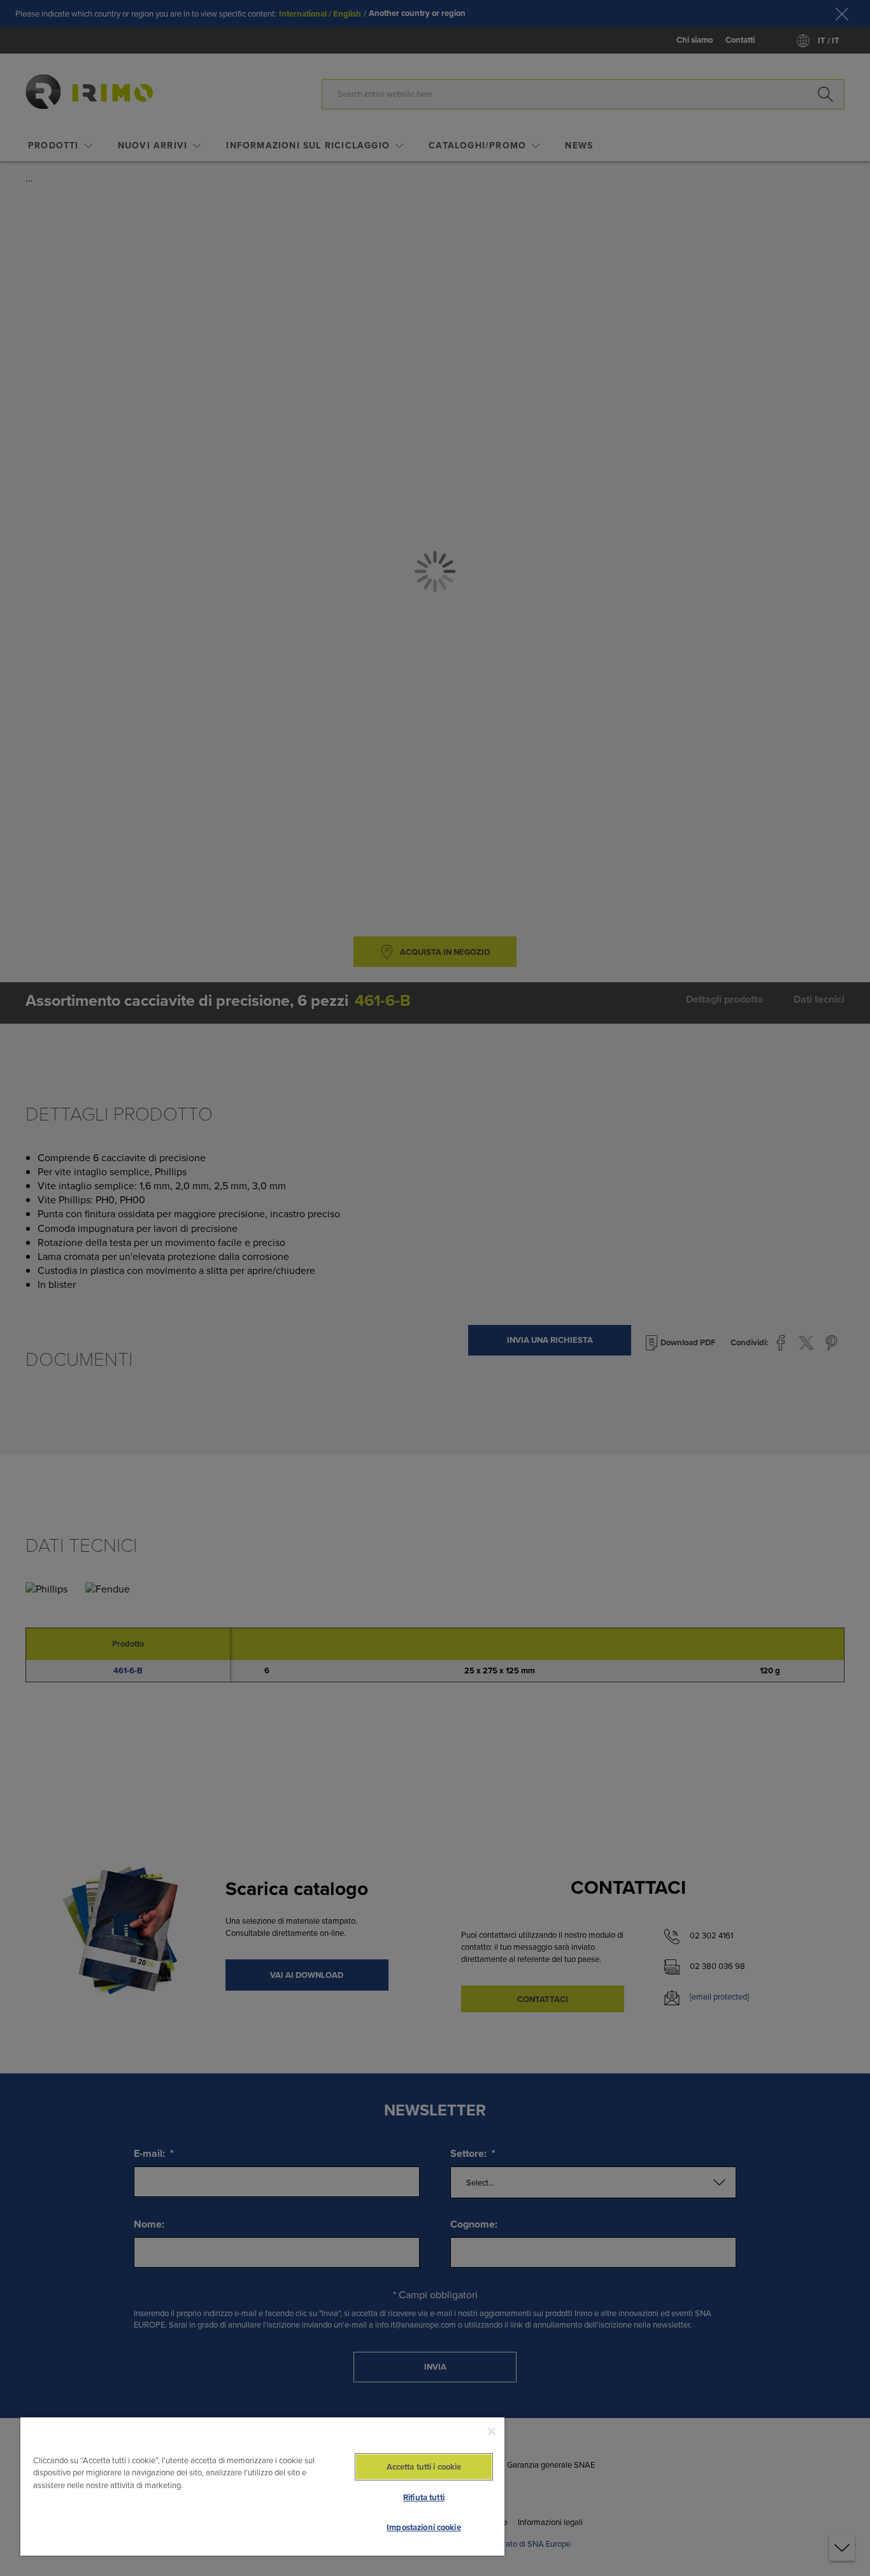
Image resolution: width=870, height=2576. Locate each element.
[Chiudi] (492, 2431)
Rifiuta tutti (424, 2497)
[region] (262, 2486)
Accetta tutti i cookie (424, 2467)
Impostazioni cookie (424, 2527)
